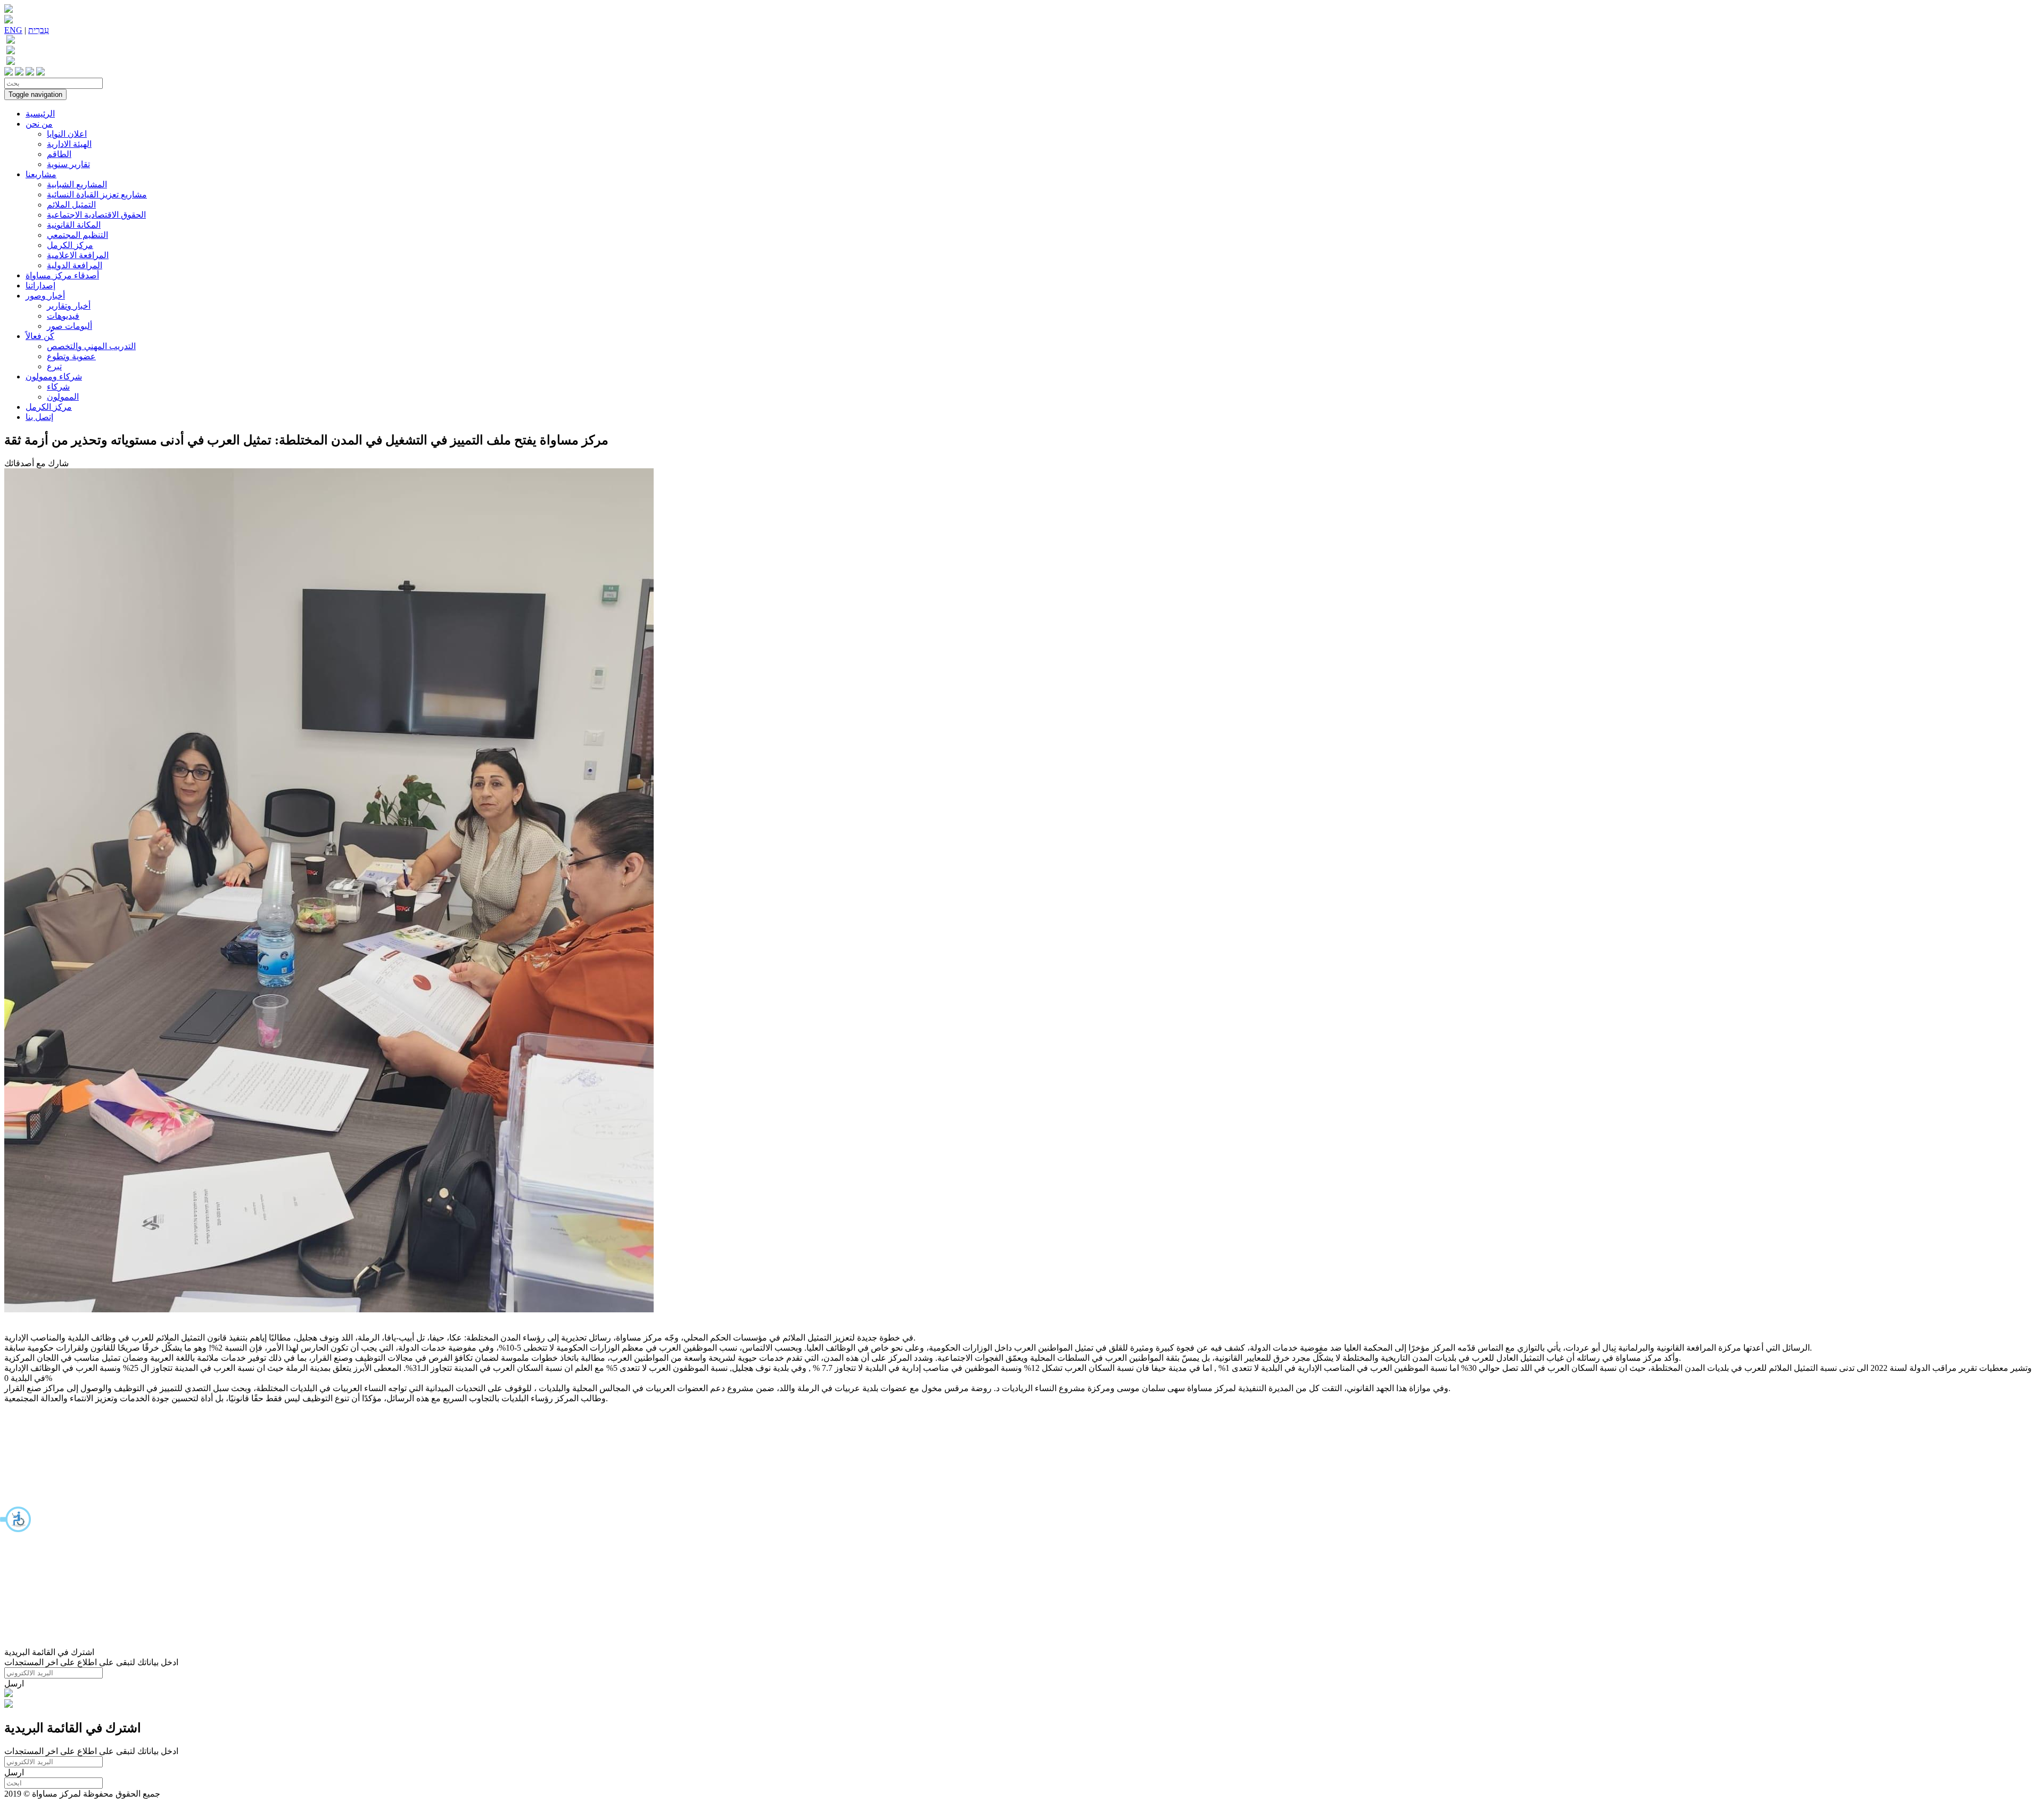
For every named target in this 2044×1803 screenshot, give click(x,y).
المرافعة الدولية (75, 265)
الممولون (63, 397)
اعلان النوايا (67, 134)
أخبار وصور (45, 296)
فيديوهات (63, 316)
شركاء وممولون (54, 377)
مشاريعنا (41, 174)
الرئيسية (40, 114)
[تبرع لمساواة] (9, 1694)
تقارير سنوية (68, 164)
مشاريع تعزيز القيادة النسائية (97, 195)
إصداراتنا (40, 286)
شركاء (58, 387)
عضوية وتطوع (71, 356)
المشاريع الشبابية (77, 184)
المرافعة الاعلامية (78, 255)
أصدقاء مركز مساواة (62, 275)
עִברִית (39, 30)
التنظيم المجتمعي (77, 235)
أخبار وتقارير (69, 306)
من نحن (39, 124)
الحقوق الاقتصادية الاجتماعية (96, 215)
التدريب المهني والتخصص (91, 346)
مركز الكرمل (70, 245)
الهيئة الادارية (69, 144)
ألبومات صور (69, 326)
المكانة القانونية (74, 225)
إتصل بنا (39, 417)
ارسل (14, 1684)
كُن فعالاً (40, 336)
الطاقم (59, 154)
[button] (16, 1519)
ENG (13, 30)
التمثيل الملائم (71, 205)
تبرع (54, 366)
